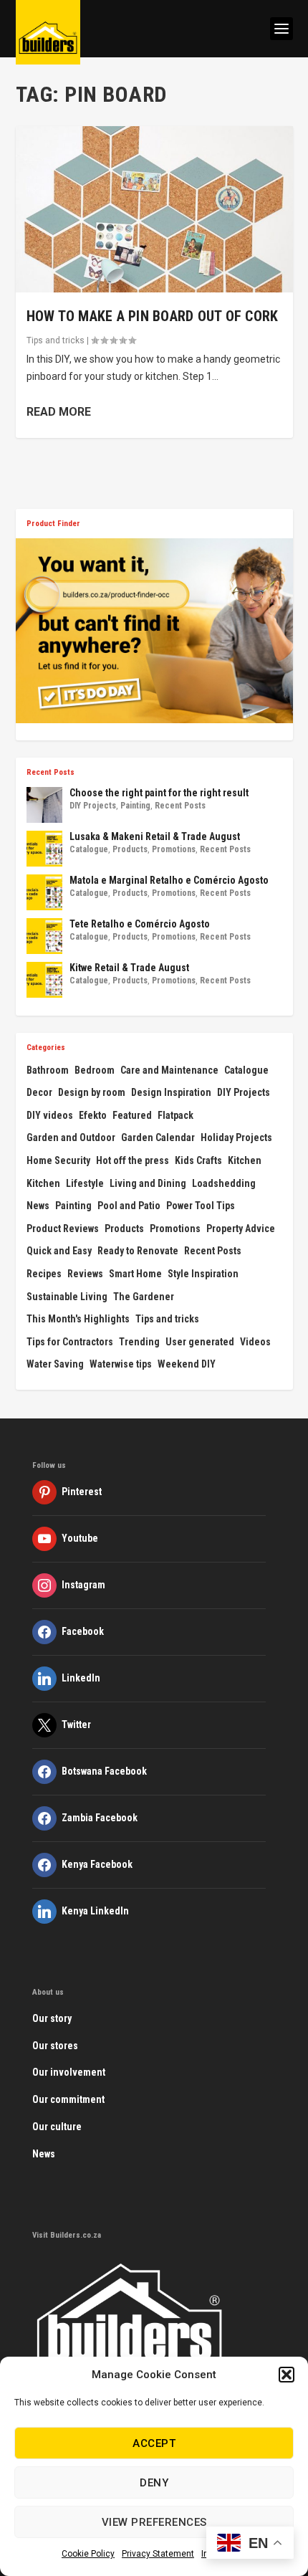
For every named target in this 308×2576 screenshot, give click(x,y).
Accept (154, 2443)
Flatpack (175, 1115)
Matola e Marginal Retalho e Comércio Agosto (169, 880)
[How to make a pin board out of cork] (154, 209)
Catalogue (89, 849)
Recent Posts (180, 806)
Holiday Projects (236, 1137)
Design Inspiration (171, 1092)
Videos (255, 1342)
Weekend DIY (187, 1364)
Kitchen (245, 1160)
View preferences (154, 2522)
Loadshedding (224, 1183)
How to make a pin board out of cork (153, 316)
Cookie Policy (88, 2554)
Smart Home (135, 1274)
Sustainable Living (67, 1297)
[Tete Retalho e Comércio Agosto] (44, 936)
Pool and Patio (129, 1206)
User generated (200, 1342)
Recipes (44, 1274)
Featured (132, 1115)
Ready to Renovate (138, 1251)
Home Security (58, 1160)
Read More (59, 412)
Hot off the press (133, 1160)
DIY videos (50, 1115)
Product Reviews (63, 1229)
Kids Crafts (198, 1160)
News (38, 1206)
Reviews (85, 1274)
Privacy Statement (158, 2554)
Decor (39, 1092)
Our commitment (68, 2099)
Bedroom (95, 1070)
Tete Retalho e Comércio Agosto (140, 924)
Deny (154, 2483)
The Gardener (144, 1297)
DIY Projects (93, 806)
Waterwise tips (121, 1364)
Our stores (55, 2046)
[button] (287, 2375)
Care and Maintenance (169, 1070)
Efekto (93, 1115)
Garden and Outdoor (71, 1137)
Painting (135, 806)
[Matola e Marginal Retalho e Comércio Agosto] (44, 892)
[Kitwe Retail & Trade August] (44, 980)
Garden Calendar (158, 1137)
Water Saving (55, 1364)
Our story (52, 2018)
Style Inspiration (203, 1274)
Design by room (92, 1092)
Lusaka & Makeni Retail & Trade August (155, 836)
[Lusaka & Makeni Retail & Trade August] (44, 849)
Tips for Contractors (70, 1342)
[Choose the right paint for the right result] (44, 805)
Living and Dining (148, 1183)
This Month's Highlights (78, 1319)
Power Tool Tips (201, 1206)
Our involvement (69, 2072)
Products (130, 849)
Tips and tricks (56, 340)
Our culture (57, 2127)
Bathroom (48, 1070)
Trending (139, 1342)
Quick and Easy (59, 1251)
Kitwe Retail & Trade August (129, 968)
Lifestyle (85, 1183)
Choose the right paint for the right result (159, 793)
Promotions (174, 849)
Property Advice (241, 1229)
